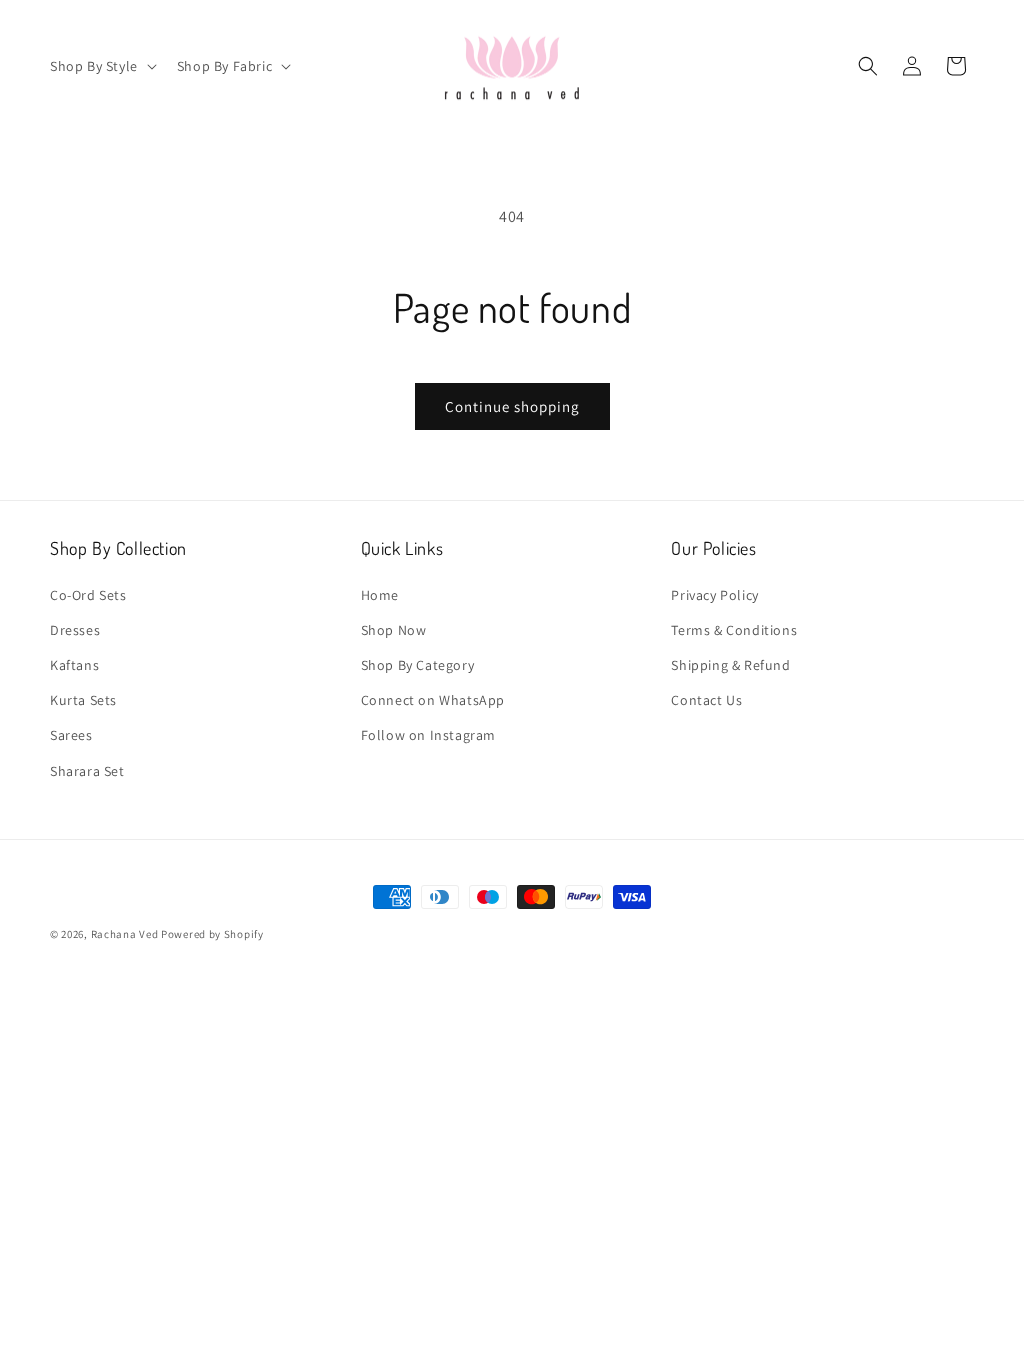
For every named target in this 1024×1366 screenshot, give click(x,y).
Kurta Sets (83, 700)
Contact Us (706, 700)
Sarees (71, 735)
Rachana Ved (125, 934)
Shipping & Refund (730, 665)
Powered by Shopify (212, 934)
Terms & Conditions (734, 630)
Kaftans (74, 665)
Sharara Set (87, 771)
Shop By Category (418, 665)
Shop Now (394, 630)
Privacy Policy (714, 595)
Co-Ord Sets (88, 595)
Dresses (75, 630)
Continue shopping (512, 406)
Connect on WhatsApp (433, 700)
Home (380, 595)
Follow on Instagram (428, 735)
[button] (101, 66)
